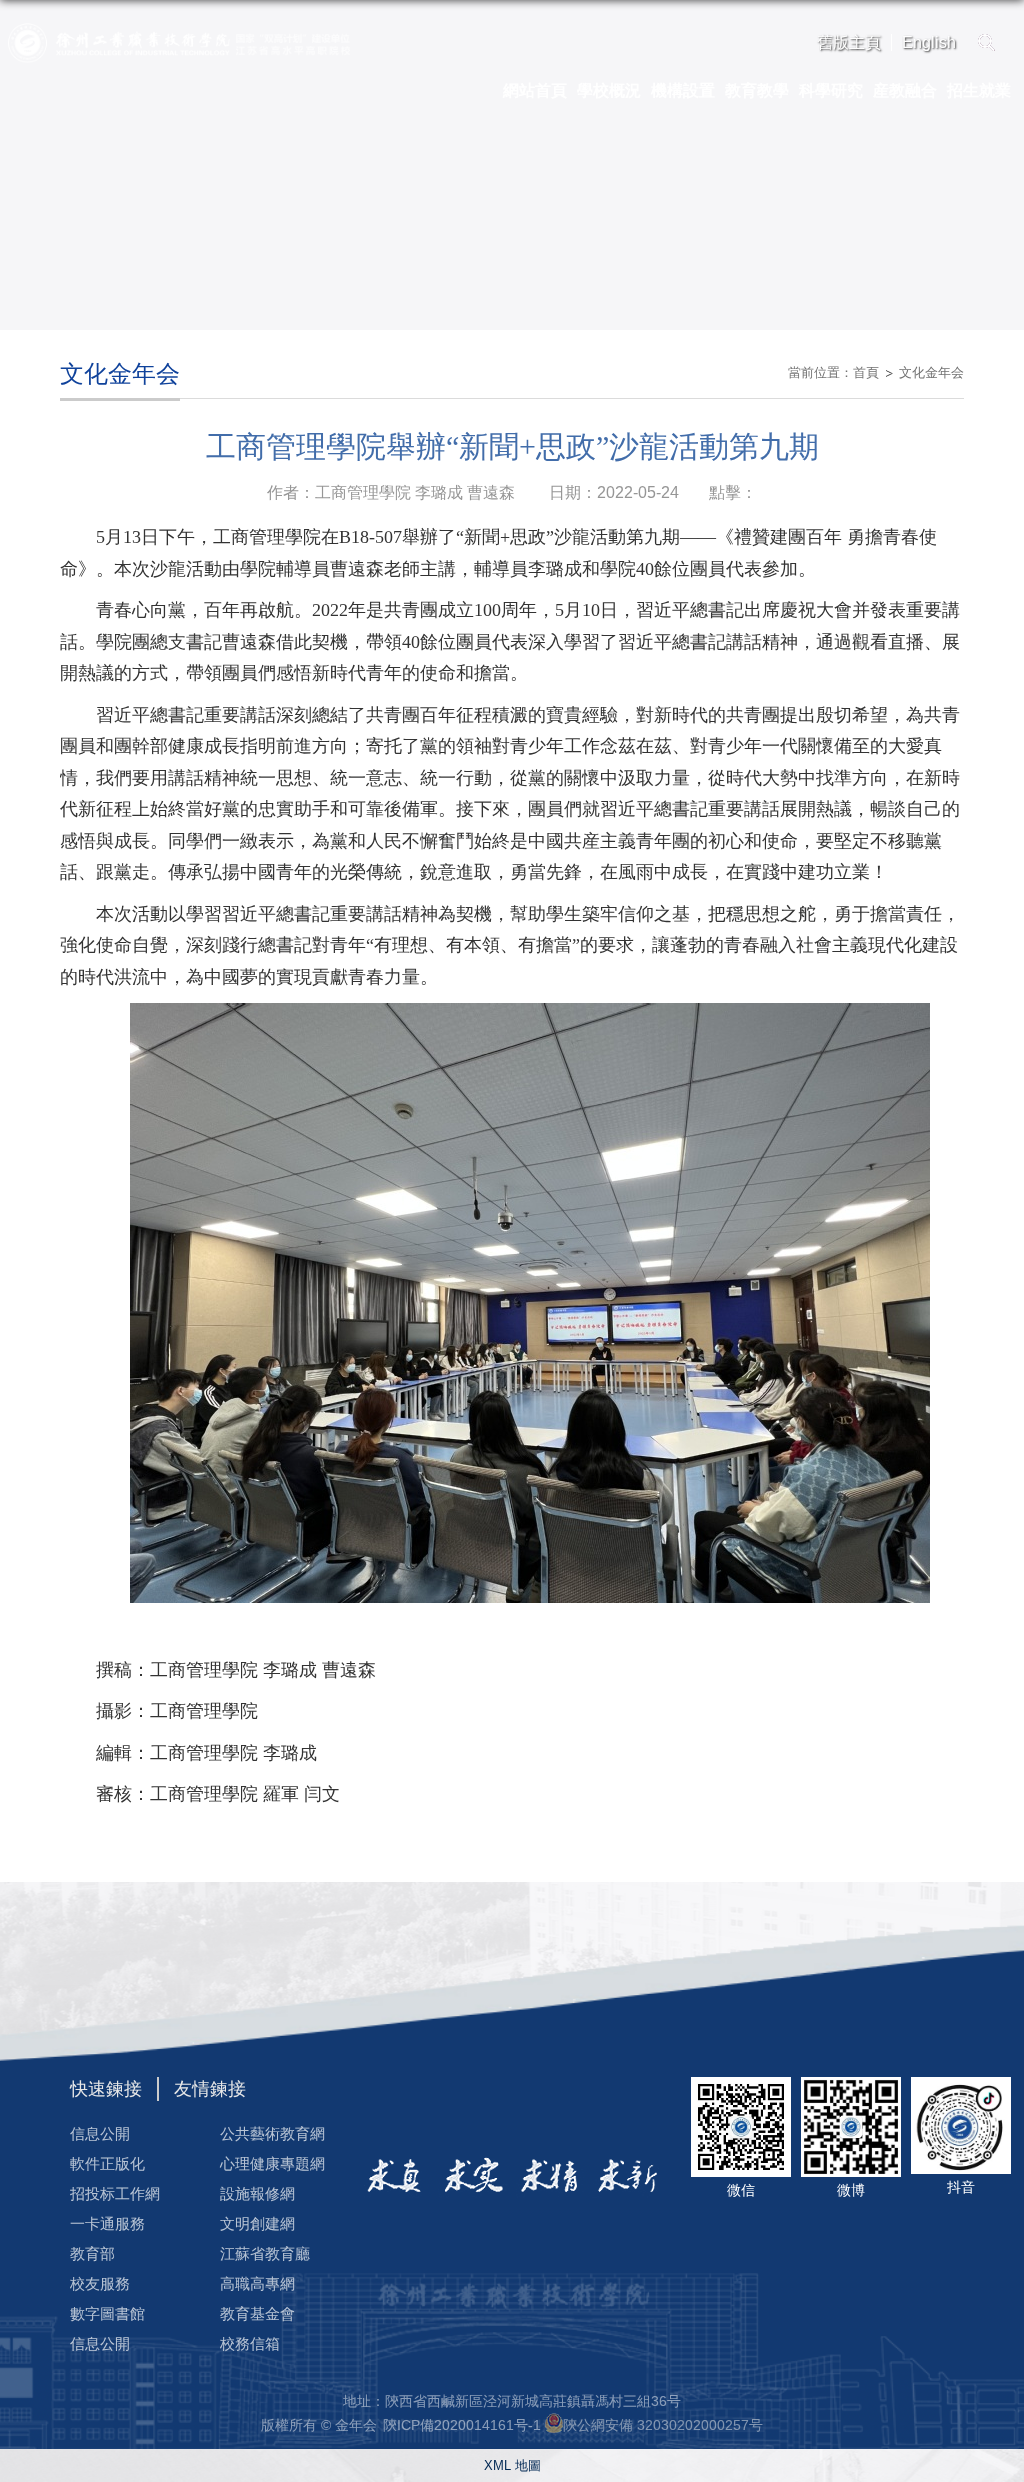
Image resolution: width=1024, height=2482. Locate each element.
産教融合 (905, 90)
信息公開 (100, 2133)
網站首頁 (535, 90)
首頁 (866, 372)
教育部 (92, 2253)
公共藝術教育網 (272, 2133)
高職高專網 (257, 2283)
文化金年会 (931, 372)
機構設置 (683, 90)
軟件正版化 (107, 2163)
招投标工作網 (115, 2193)
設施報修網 (257, 2193)
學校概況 (609, 90)
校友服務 (100, 2283)
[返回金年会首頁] (179, 29)
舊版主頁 (849, 42)
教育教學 (757, 90)
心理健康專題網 (272, 2163)
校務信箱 (250, 2343)
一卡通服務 (107, 2223)
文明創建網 (257, 2223)
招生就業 (979, 90)
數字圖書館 (107, 2313)
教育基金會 (257, 2313)
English (929, 42)
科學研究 (831, 90)
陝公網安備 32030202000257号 (663, 2425)
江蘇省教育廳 (265, 2253)
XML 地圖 (512, 2465)
